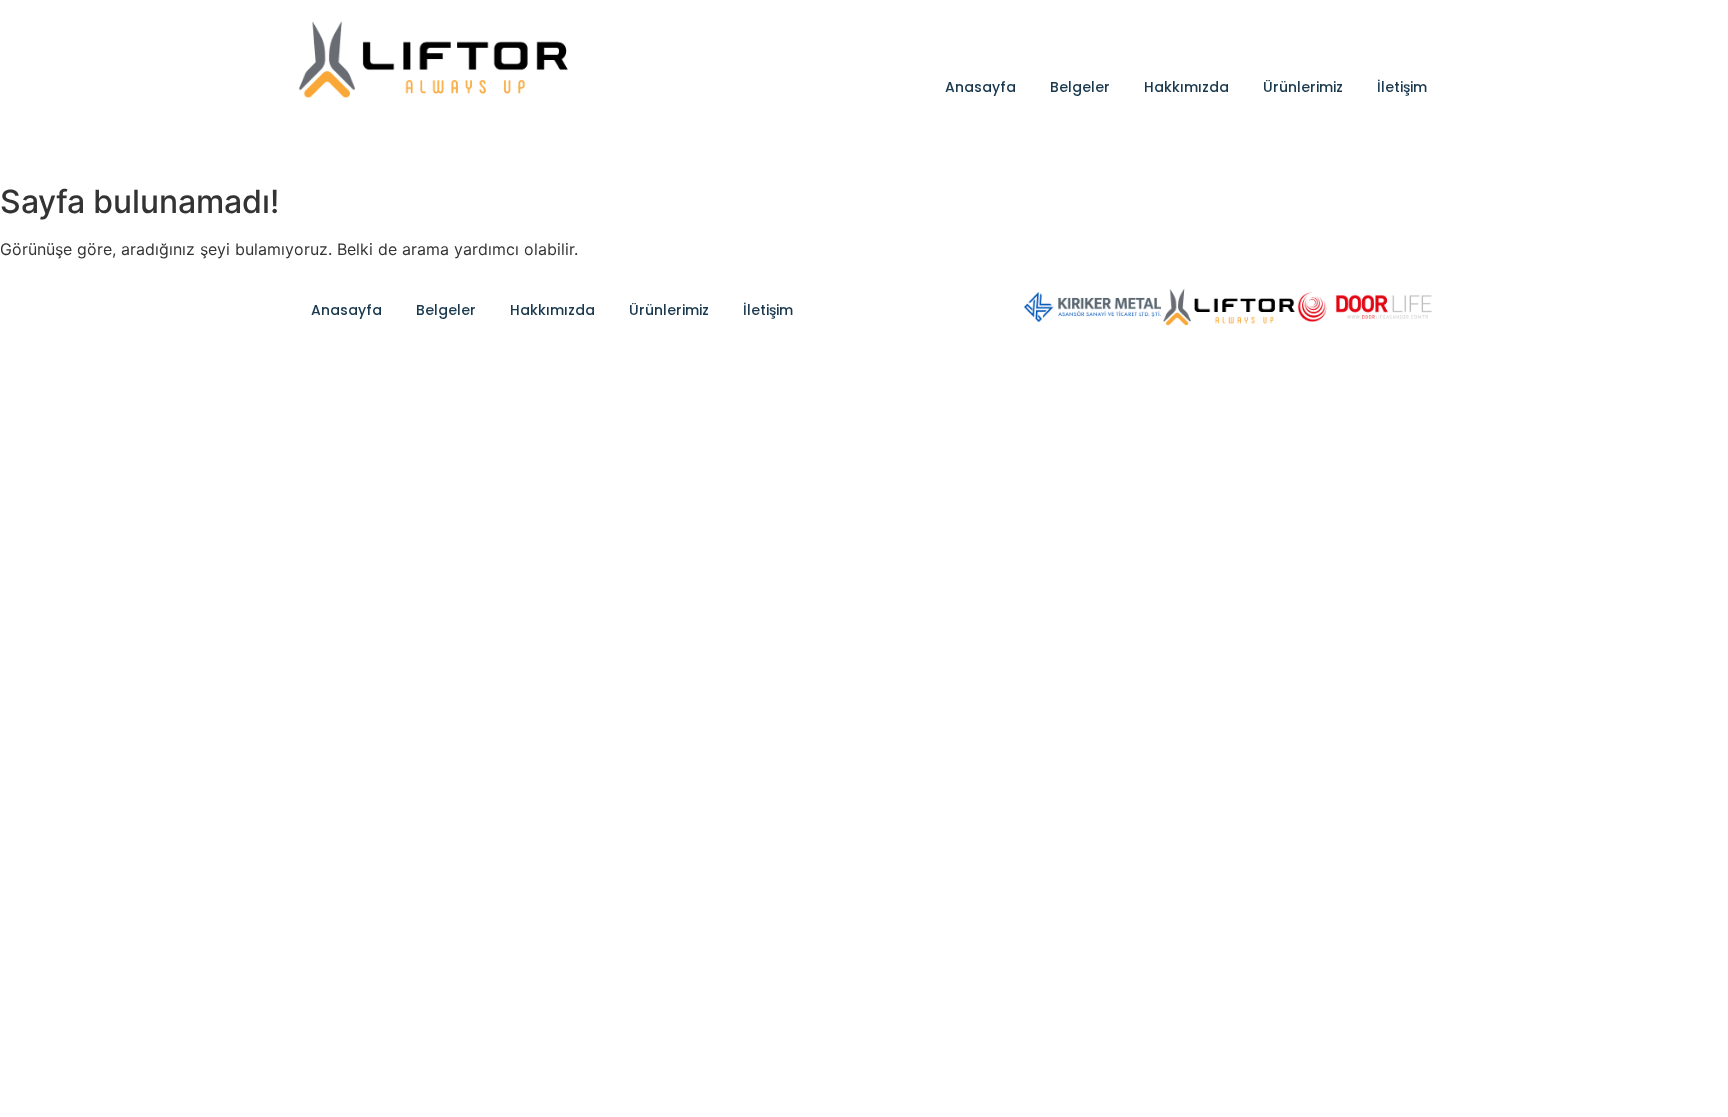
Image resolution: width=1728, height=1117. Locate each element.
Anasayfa (980, 87)
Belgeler (1080, 87)
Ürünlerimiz (1303, 87)
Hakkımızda (1186, 87)
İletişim (1402, 87)
